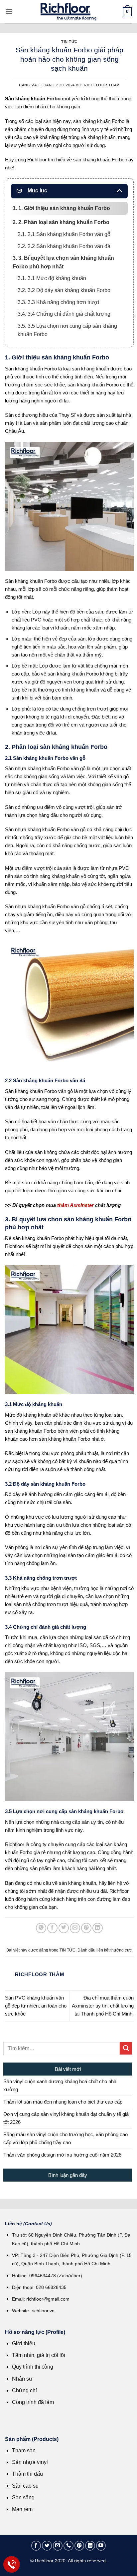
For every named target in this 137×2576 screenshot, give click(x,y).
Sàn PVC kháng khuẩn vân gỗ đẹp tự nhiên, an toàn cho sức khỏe (36, 2006)
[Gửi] (126, 2048)
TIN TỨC (69, 42)
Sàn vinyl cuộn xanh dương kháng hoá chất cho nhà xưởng (60, 2085)
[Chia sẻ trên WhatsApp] (41, 1928)
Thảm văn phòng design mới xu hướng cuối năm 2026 (62, 2155)
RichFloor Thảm (102, 85)
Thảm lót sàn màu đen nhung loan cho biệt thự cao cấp (63, 2102)
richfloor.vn (44, 2311)
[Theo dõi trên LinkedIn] (90, 2546)
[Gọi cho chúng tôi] (68, 2546)
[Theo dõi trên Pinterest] (79, 2546)
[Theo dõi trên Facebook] (36, 2546)
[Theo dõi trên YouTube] (101, 2546)
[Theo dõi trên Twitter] (47, 2546)
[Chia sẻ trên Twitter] (64, 1928)
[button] (9, 12)
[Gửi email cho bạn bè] (75, 1928)
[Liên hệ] (12, 2564)
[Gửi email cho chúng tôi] (58, 2546)
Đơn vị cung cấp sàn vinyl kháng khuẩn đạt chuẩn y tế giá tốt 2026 (66, 2118)
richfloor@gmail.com (48, 2299)
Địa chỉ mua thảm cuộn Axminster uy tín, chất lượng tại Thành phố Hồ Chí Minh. (103, 2006)
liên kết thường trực (114, 1950)
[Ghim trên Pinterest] (86, 1928)
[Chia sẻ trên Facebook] (52, 1928)
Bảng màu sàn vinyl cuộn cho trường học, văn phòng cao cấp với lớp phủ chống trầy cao (66, 2138)
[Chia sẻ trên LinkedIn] (98, 1928)
